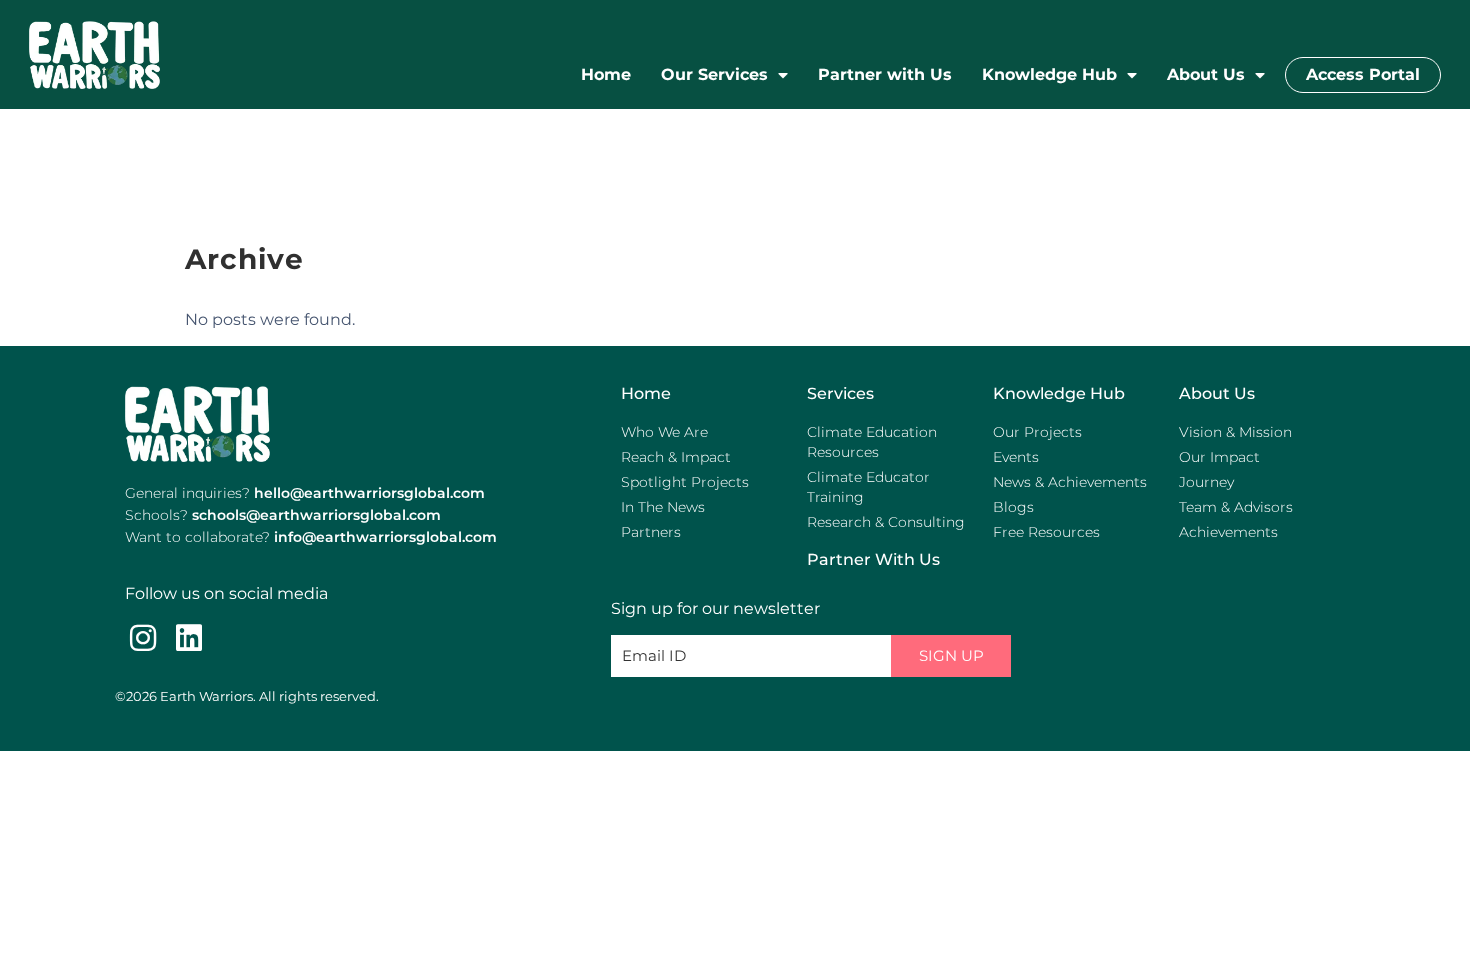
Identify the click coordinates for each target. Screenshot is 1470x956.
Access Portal (1363, 74)
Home (606, 74)
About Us (1206, 74)
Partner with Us (885, 74)
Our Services (714, 74)
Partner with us (873, 559)
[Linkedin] (189, 638)
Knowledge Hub (1049, 74)
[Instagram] (143, 638)
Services (840, 393)
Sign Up (951, 655)
